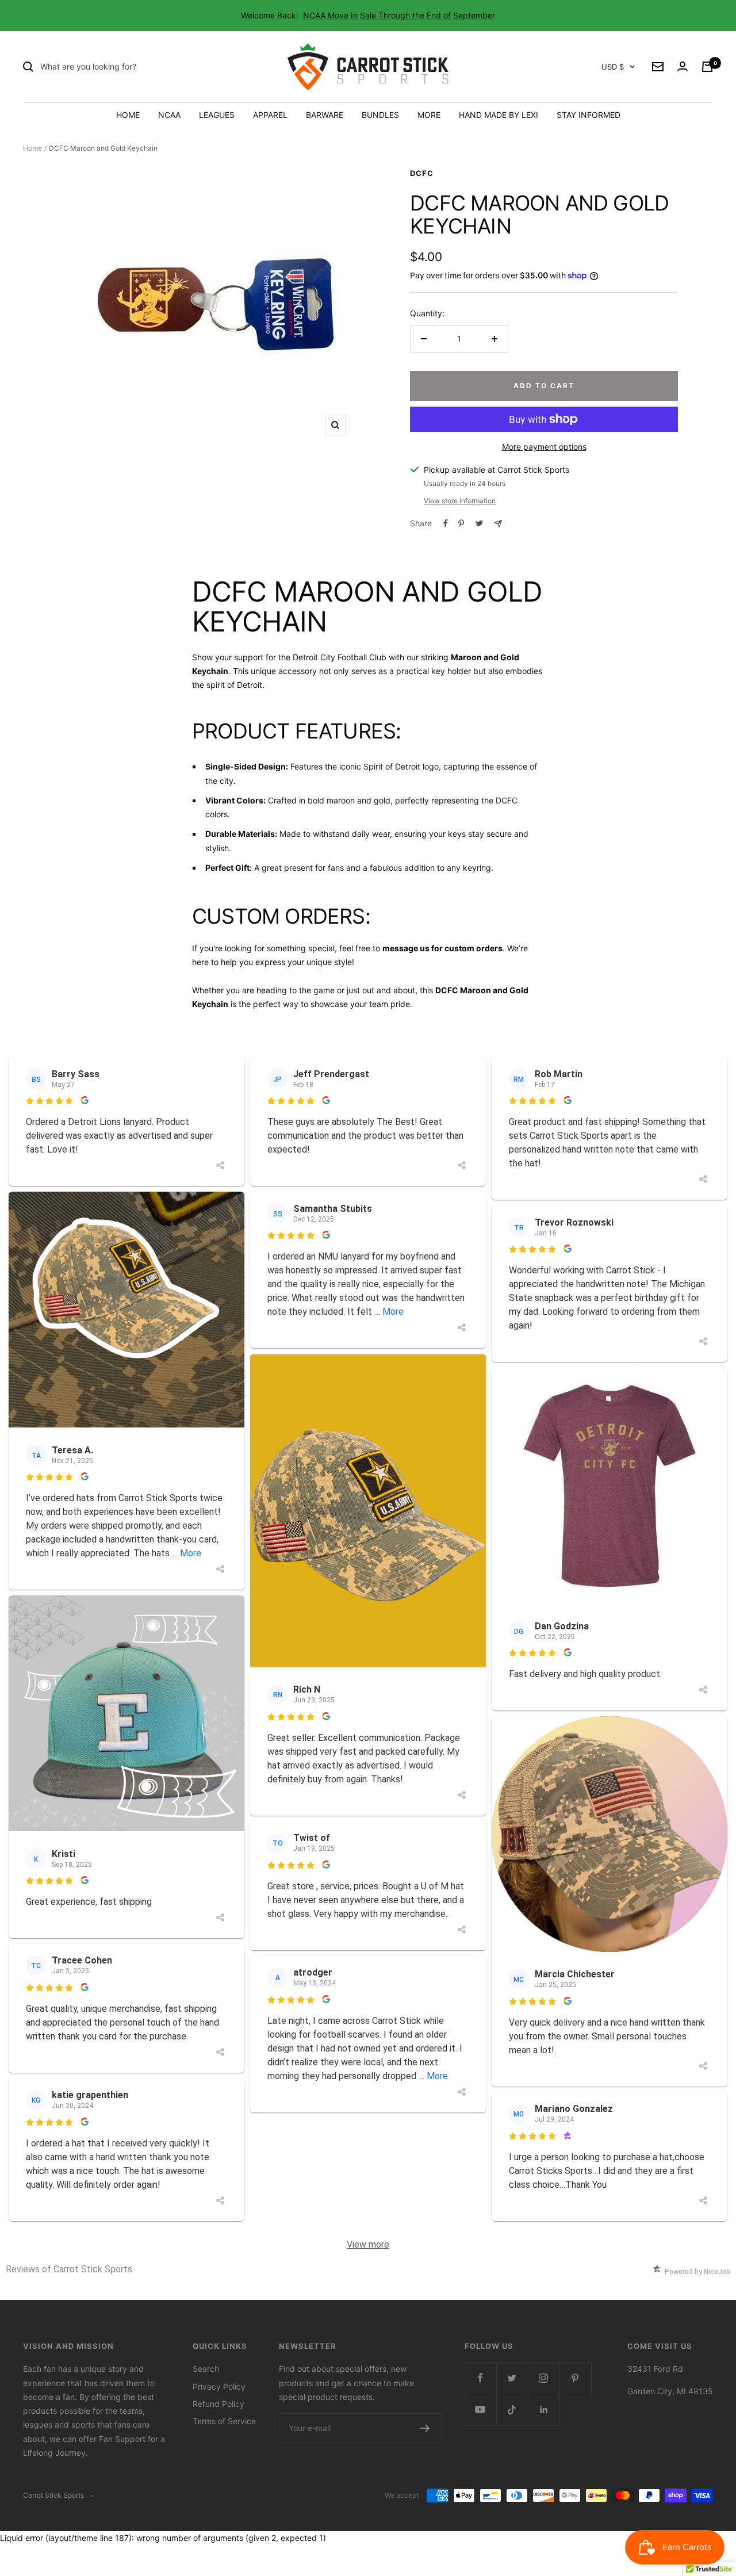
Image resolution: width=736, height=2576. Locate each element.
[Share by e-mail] (498, 524)
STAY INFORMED (589, 115)
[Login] (683, 67)
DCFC (422, 173)
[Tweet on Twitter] (479, 523)
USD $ (613, 67)
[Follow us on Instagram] (544, 2378)
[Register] (425, 2428)
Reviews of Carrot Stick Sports (69, 2269)
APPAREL (270, 115)
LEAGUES (217, 115)
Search (206, 2369)
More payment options (544, 447)
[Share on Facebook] (446, 523)
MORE (429, 115)
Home (32, 148)
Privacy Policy (219, 2386)
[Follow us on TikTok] (512, 2410)
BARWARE (325, 115)
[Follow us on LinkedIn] (544, 2410)
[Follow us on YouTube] (480, 2410)
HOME (128, 115)
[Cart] (707, 67)
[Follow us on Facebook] (480, 2378)
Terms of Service (224, 2421)
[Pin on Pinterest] (461, 523)
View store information (460, 501)
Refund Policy (218, 2404)
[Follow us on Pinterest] (575, 2378)
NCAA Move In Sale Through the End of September (399, 15)
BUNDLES (380, 115)
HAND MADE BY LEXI (499, 115)
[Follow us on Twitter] (512, 2378)
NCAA (169, 115)
